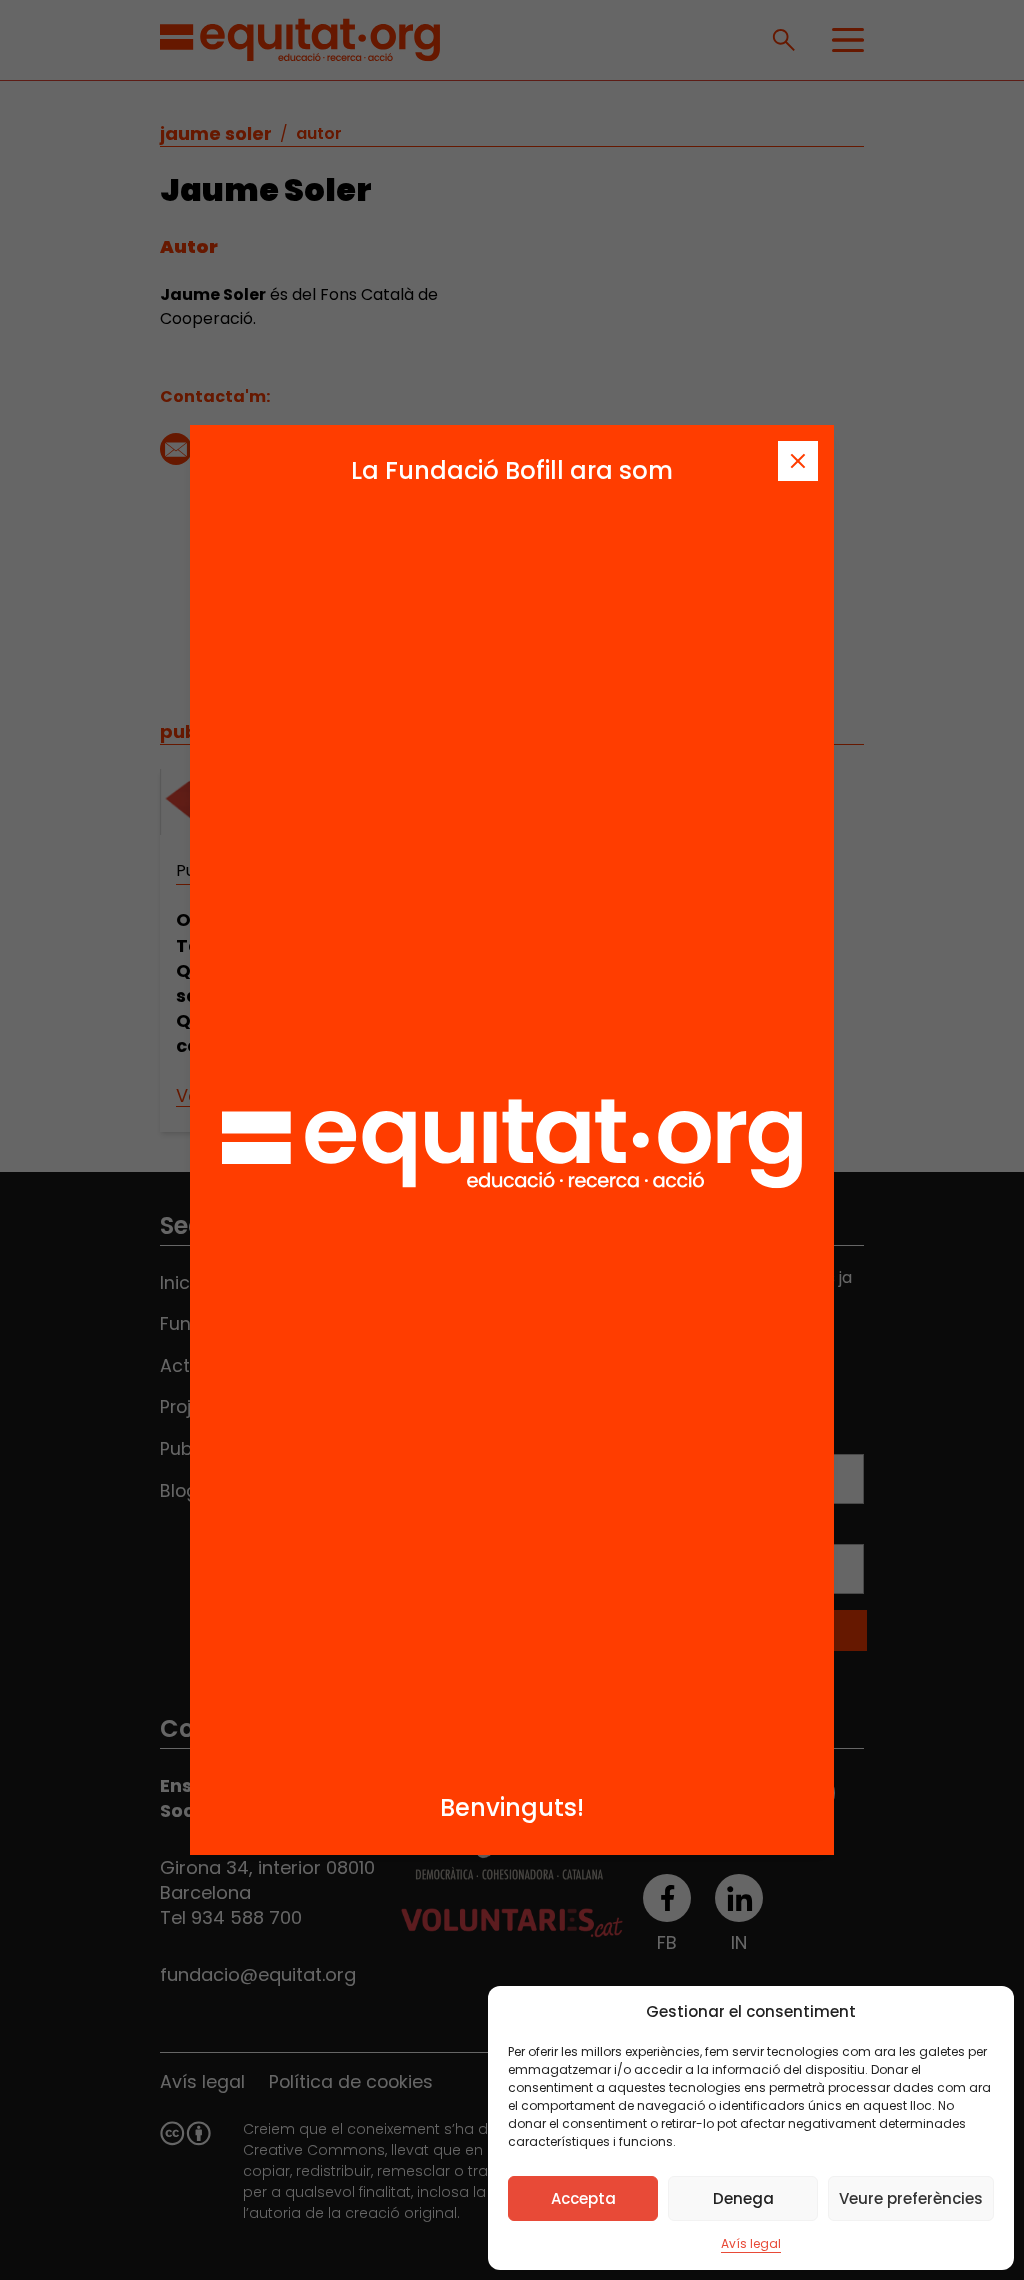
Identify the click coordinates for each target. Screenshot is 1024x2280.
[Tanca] (798, 461)
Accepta (583, 2198)
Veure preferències (911, 2198)
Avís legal (751, 2243)
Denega (743, 2198)
